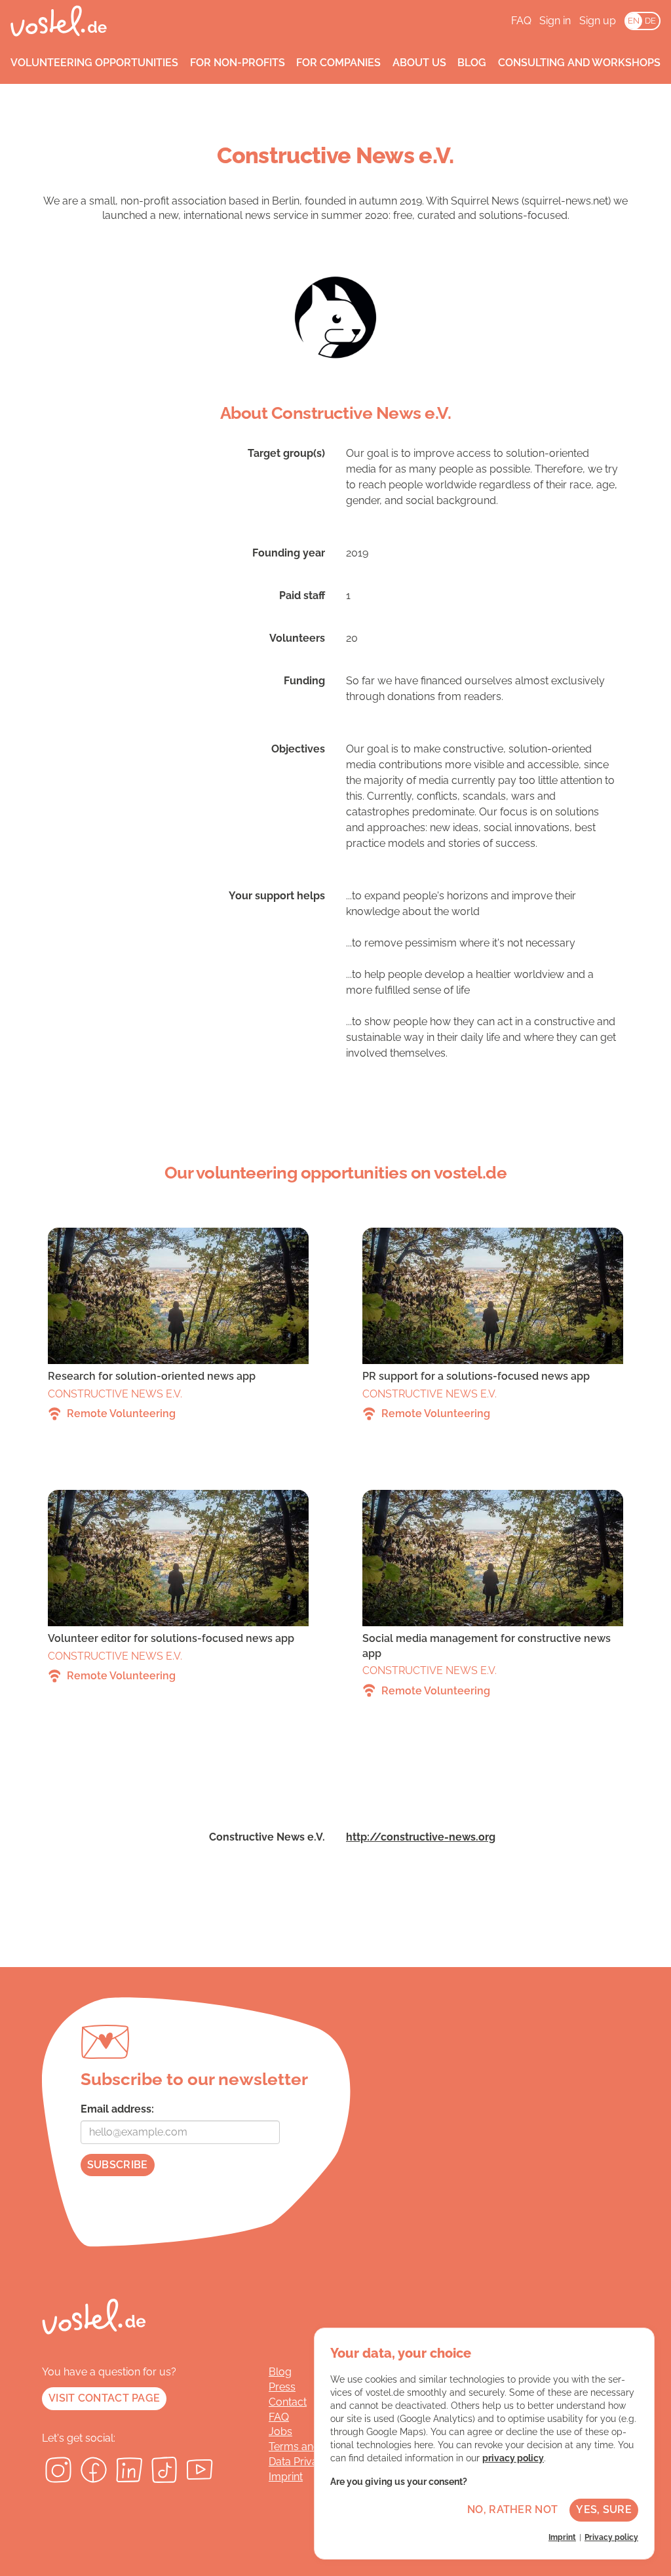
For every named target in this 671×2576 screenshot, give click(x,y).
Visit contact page (104, 2398)
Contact (288, 2402)
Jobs (280, 2431)
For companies (338, 63)
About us (419, 63)
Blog (472, 63)
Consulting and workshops (579, 63)
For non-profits (238, 63)
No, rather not (512, 2509)
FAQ (521, 21)
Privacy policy (611, 2537)
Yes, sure (604, 2509)
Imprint (286, 2477)
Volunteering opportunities (94, 63)
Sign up (598, 21)
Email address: (117, 2109)
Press (282, 2387)
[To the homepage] (59, 21)
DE (650, 21)
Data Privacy (299, 2462)
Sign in (555, 21)
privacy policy (513, 2458)
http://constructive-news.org (421, 1837)
